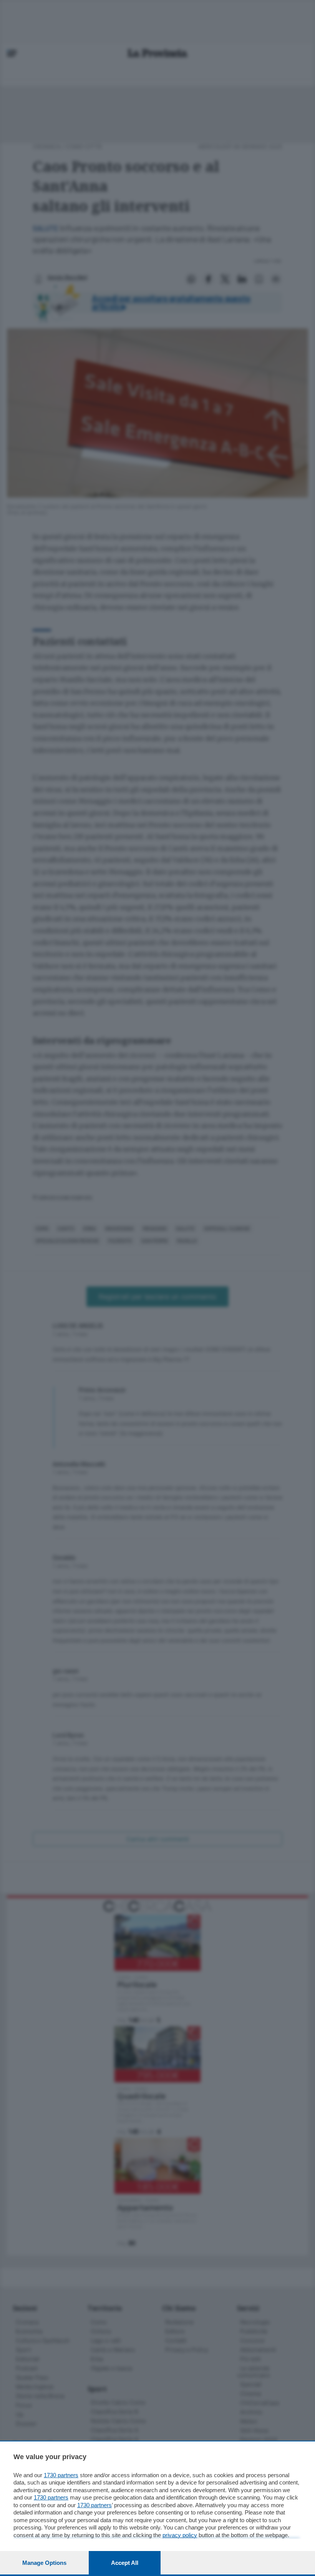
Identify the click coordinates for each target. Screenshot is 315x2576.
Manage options (44, 2563)
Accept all (125, 2563)
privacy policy (180, 2535)
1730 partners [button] (61, 2475)
